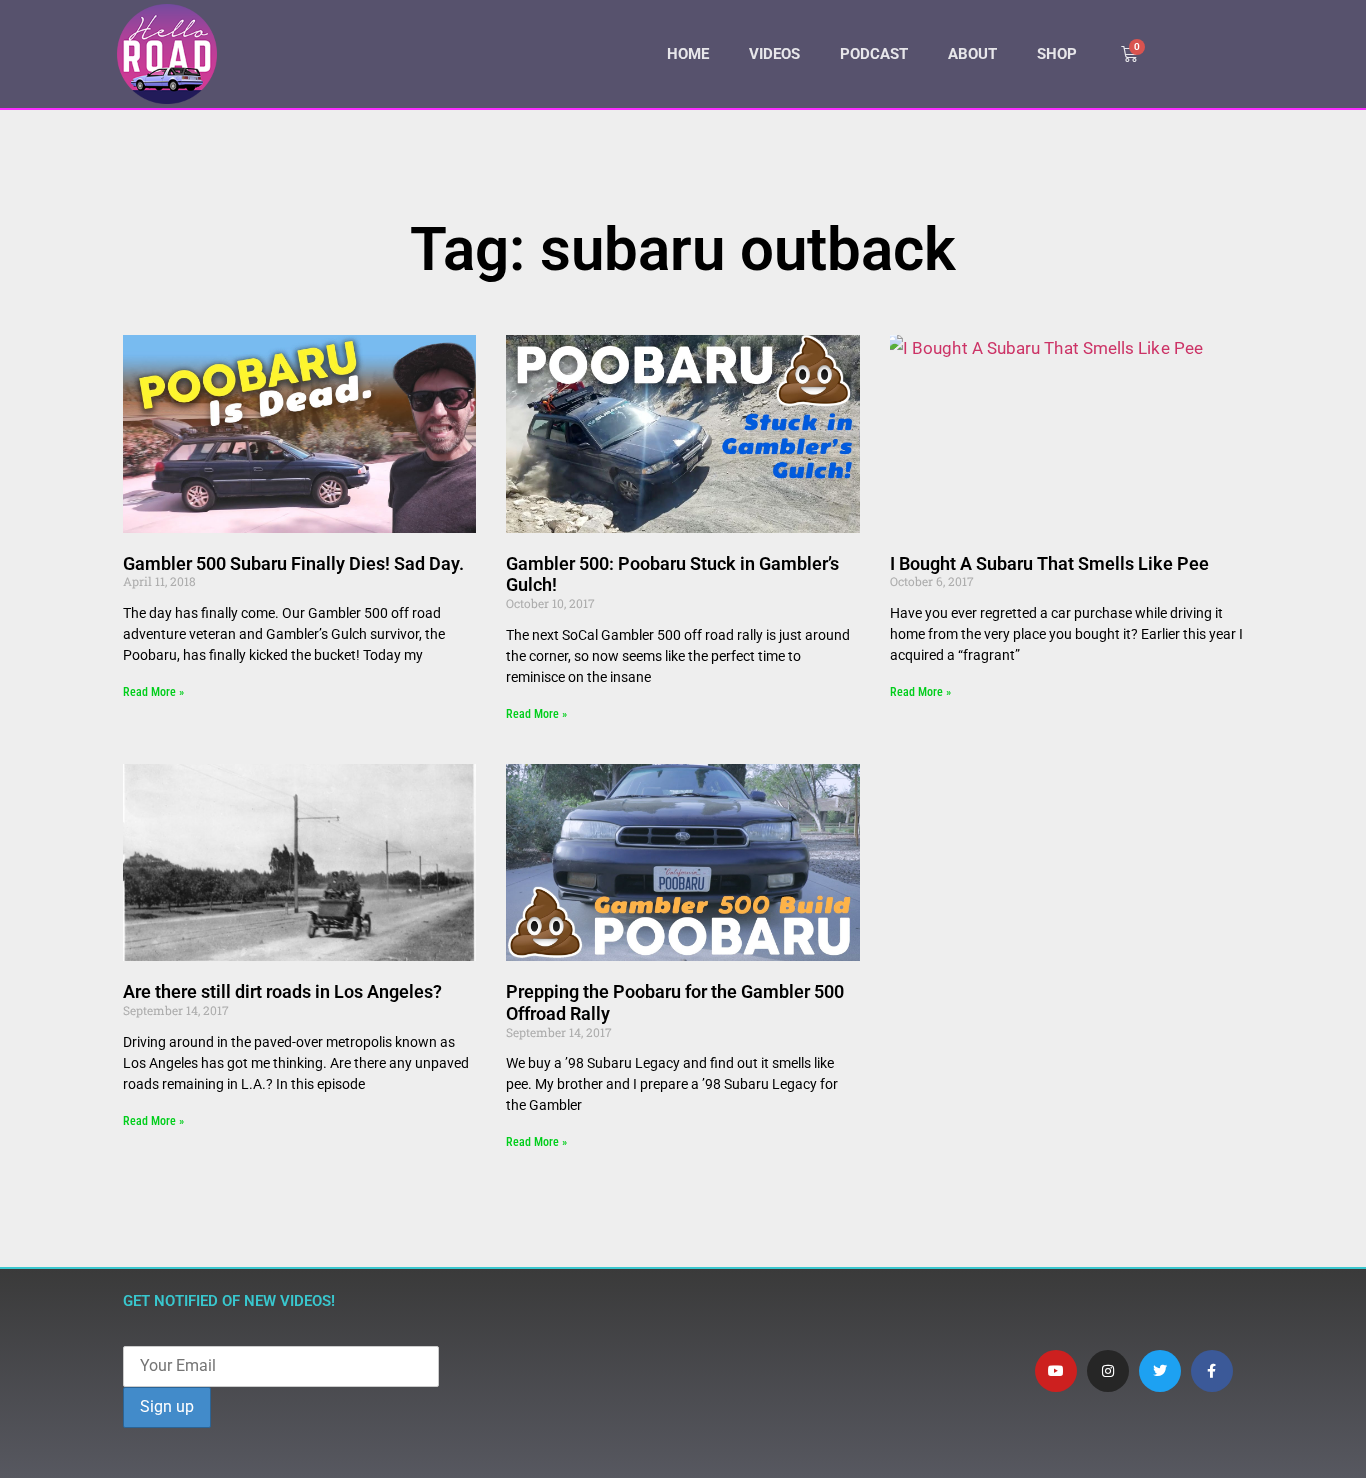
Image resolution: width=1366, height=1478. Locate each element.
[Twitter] (1160, 1371)
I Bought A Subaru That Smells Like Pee (1049, 563)
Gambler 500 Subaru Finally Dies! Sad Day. (293, 563)
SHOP (1057, 54)
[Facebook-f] (1212, 1371)
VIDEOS (774, 54)
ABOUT (972, 54)
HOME (688, 54)
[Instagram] (1108, 1371)
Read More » (153, 692)
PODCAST (874, 54)
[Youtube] (1056, 1371)
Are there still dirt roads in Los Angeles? (282, 991)
